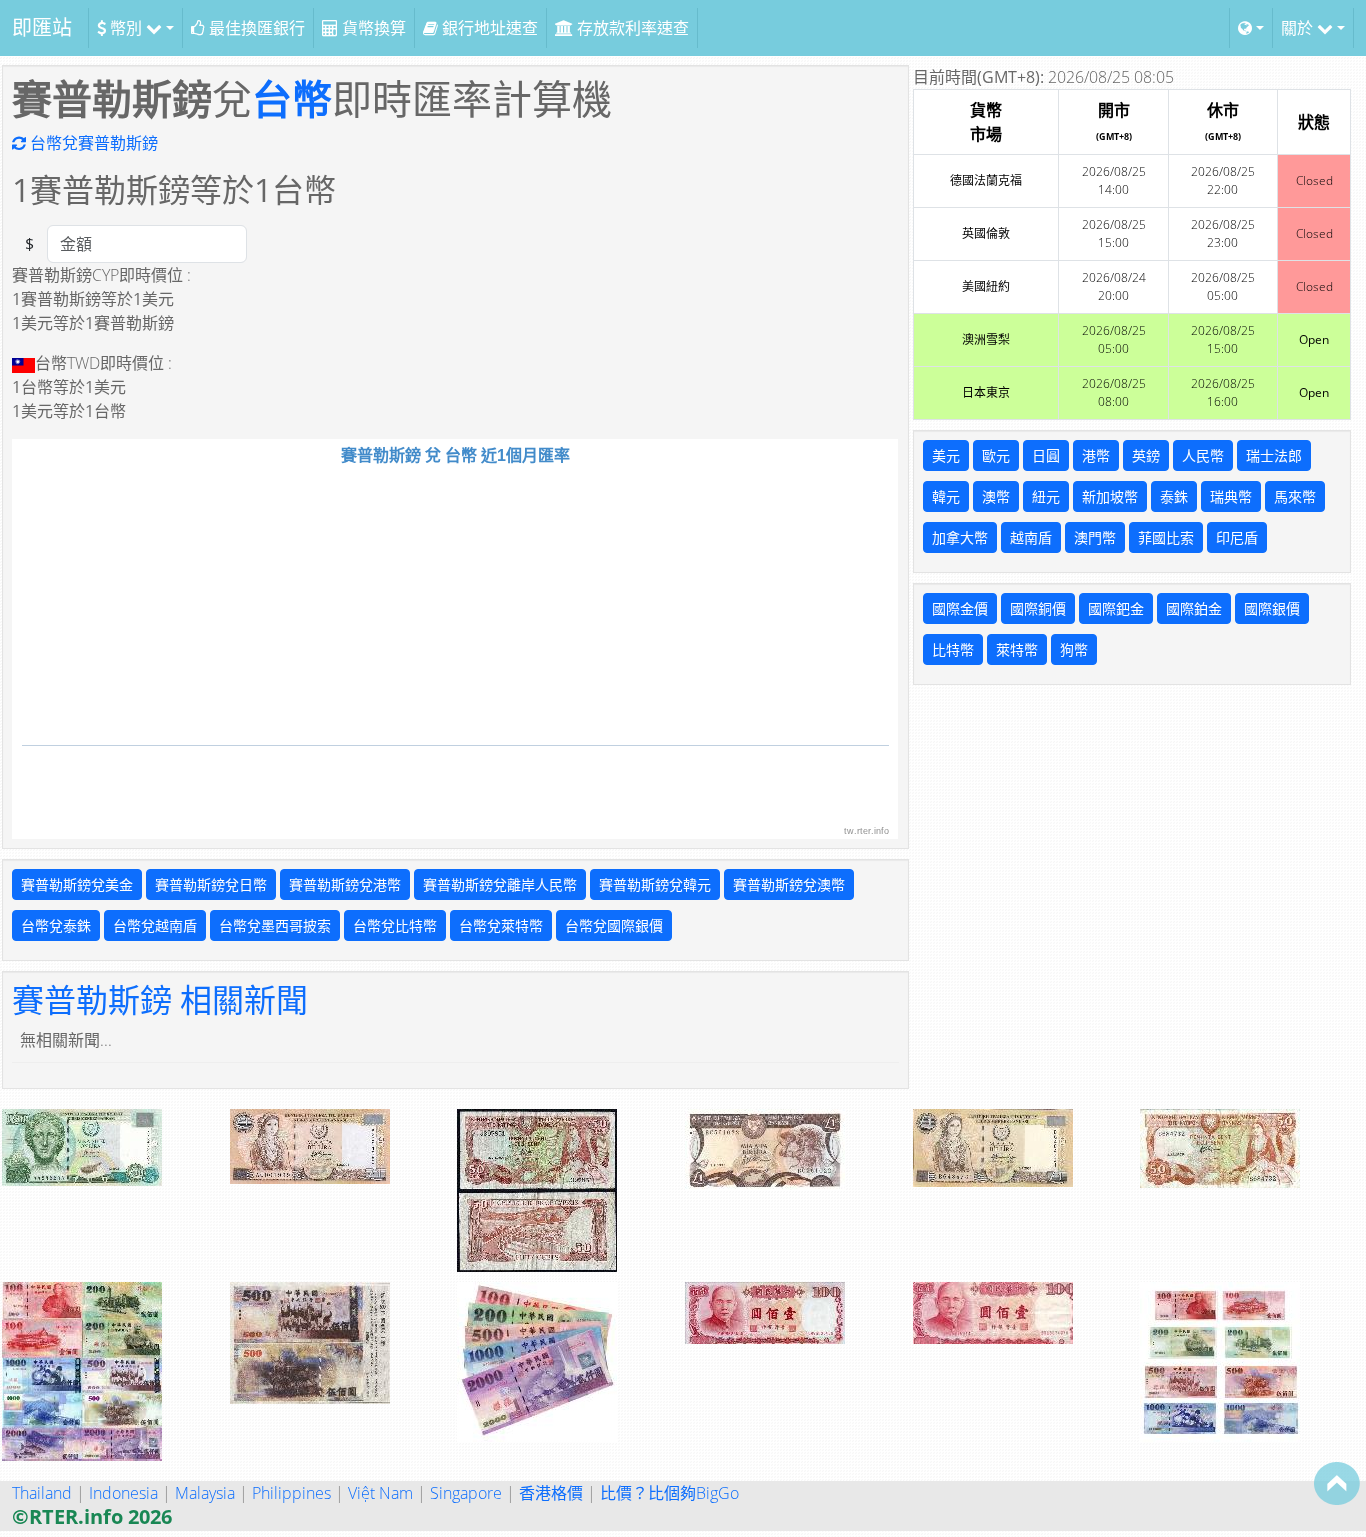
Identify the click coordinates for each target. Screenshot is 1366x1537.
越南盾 (1031, 537)
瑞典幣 (1231, 496)
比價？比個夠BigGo (669, 1493)
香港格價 (551, 1493)
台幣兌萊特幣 (501, 925)
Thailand (42, 1493)
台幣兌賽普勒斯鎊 (92, 143)
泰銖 (1174, 496)
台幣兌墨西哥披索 (275, 925)
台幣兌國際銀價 (614, 925)
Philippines (291, 1493)
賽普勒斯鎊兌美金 (77, 884)
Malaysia (205, 1493)
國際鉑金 (1194, 608)
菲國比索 (1166, 537)
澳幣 (996, 496)
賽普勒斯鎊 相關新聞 (160, 999)
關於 (1299, 28)
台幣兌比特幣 (395, 925)
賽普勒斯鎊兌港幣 (345, 884)
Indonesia (123, 1493)
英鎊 (1146, 455)
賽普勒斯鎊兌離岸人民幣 (500, 884)
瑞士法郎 (1274, 455)
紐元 (1046, 496)
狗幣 (1074, 649)
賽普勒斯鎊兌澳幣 (789, 884)
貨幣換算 (372, 28)
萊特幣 (1017, 649)
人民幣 (1203, 455)
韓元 (946, 496)
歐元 (996, 455)
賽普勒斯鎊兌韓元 (655, 884)
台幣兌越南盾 (155, 925)
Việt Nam (380, 1493)
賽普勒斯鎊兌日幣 (211, 884)
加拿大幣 (960, 537)
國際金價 (960, 608)
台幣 (292, 98)
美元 (946, 455)
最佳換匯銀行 (255, 28)
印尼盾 (1237, 537)
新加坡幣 (1110, 496)
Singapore (466, 1493)
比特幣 (953, 649)
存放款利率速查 (631, 28)
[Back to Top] (1337, 1483)
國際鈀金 (1116, 608)
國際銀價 (1272, 608)
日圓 (1046, 455)
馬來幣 (1295, 496)
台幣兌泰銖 (56, 925)
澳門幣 (1095, 537)
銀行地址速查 (488, 28)
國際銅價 (1038, 608)
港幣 (1096, 455)
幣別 (126, 28)
